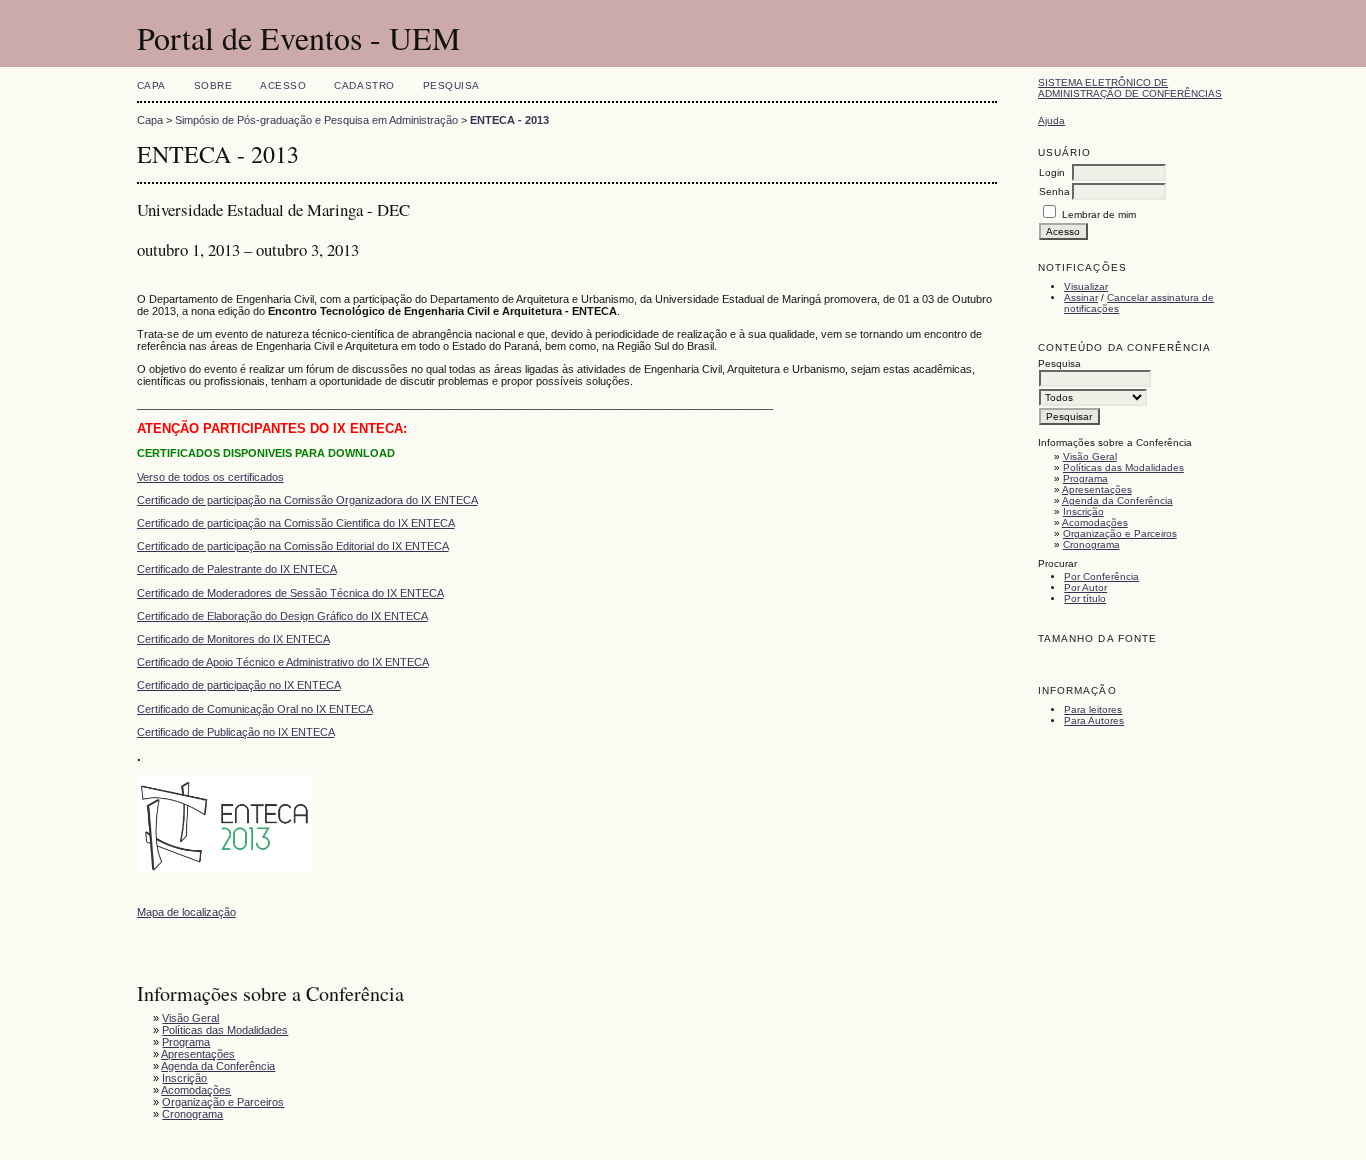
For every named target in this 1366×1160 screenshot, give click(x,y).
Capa (151, 85)
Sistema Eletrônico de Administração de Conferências (1130, 88)
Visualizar (1086, 286)
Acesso (283, 85)
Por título (1085, 598)
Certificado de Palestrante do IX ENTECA (237, 569)
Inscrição (1083, 511)
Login (1052, 172)
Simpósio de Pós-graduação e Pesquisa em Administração (316, 120)
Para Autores (1094, 720)
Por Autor (1085, 587)
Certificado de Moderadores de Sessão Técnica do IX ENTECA (290, 593)
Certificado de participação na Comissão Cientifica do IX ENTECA (296, 523)
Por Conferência (1101, 576)
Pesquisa (451, 85)
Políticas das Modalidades (1123, 467)
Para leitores (1093, 709)
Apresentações (1097, 489)
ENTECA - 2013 (509, 120)
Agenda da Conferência (1117, 500)
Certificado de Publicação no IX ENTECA (236, 732)
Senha (1054, 191)
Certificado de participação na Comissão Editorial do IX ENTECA (293, 546)
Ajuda (1051, 120)
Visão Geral (1090, 456)
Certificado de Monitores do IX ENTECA (233, 639)
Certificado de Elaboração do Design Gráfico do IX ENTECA (282, 616)
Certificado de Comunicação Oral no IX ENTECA (255, 709)
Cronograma (1091, 544)
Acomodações (1095, 522)
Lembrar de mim (1099, 214)
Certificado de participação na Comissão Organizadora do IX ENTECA (307, 500)
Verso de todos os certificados (210, 477)
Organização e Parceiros (1120, 533)
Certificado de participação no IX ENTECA (239, 685)
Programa (1085, 478)
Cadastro (364, 85)
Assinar (1081, 297)
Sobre (213, 85)
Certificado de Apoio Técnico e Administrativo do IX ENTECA (283, 662)
